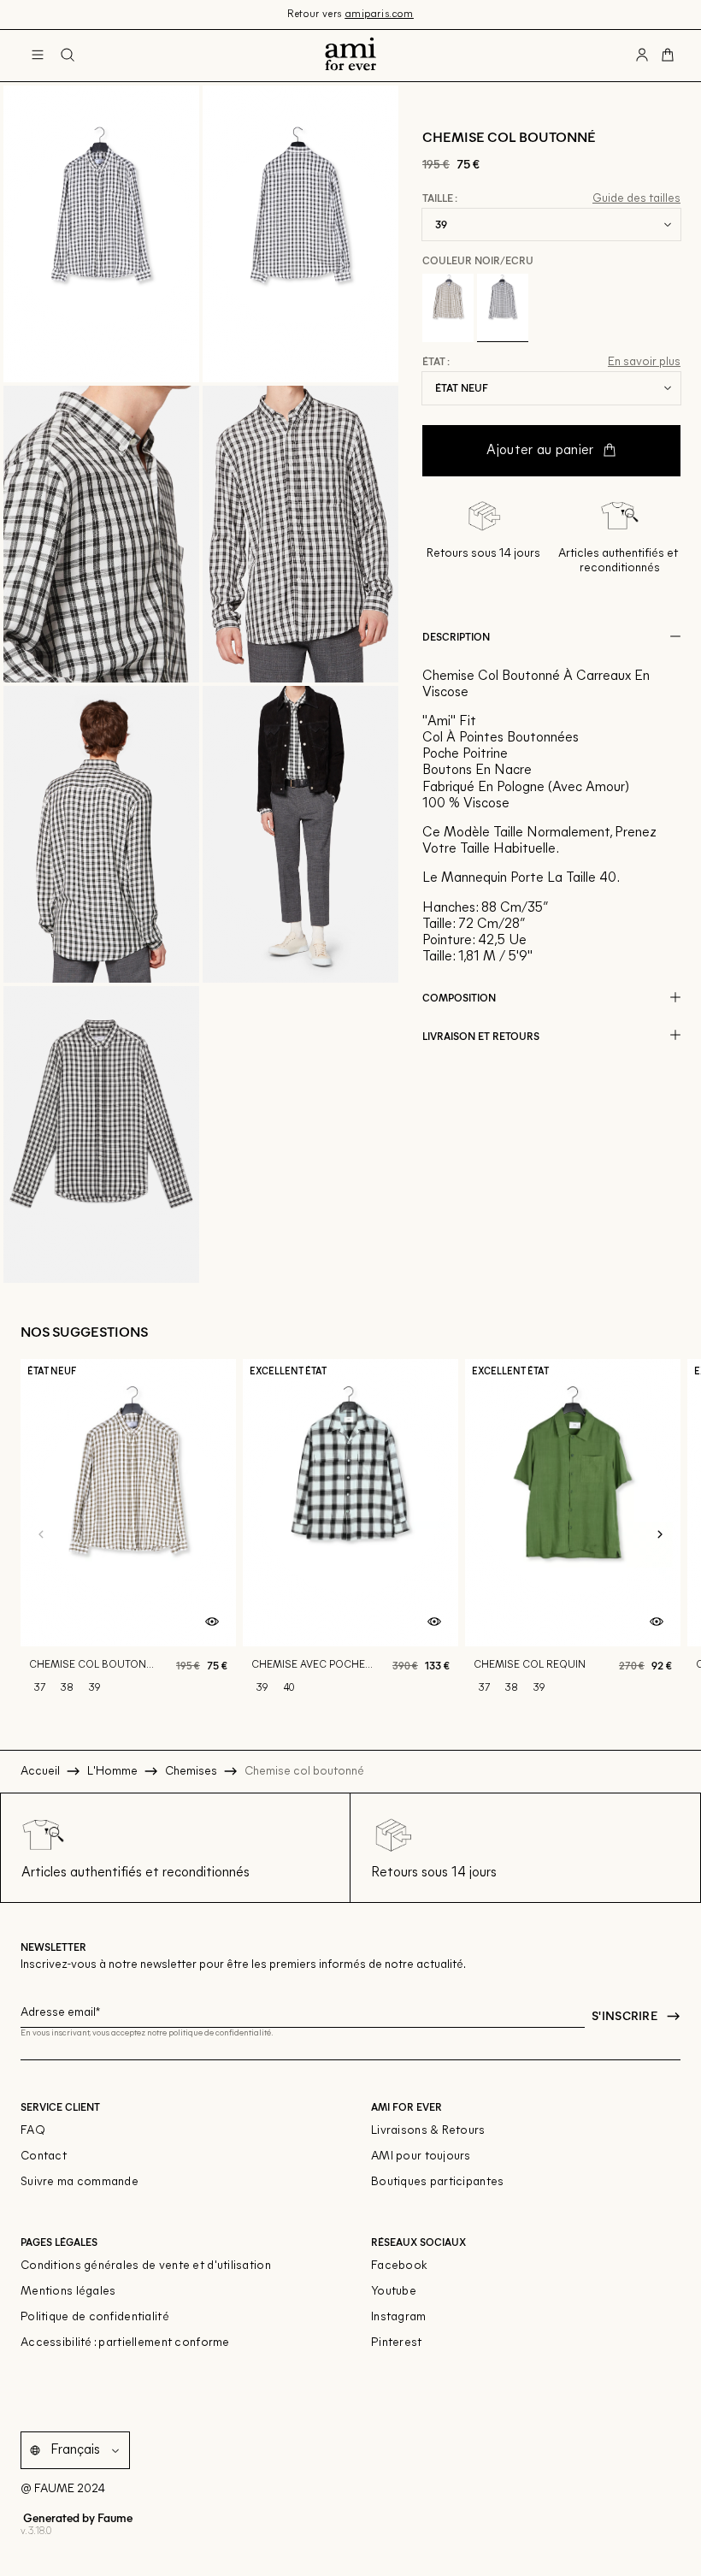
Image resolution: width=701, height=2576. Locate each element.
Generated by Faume (77, 2517)
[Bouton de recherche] (68, 56)
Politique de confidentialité (95, 2317)
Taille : (440, 198)
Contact (44, 2157)
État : (436, 362)
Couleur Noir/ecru (478, 260)
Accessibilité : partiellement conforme (125, 2343)
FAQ (33, 2131)
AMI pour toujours (421, 2157)
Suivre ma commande (80, 2182)
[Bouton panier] (668, 56)
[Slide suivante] (660, 1535)
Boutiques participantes (437, 2182)
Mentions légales (68, 2292)
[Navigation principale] (38, 56)
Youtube (394, 2292)
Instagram (399, 2317)
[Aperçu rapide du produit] (212, 1622)
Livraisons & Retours (428, 2131)
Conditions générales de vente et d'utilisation (146, 2266)
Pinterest (397, 2343)
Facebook (399, 2266)
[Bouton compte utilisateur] (642, 56)
